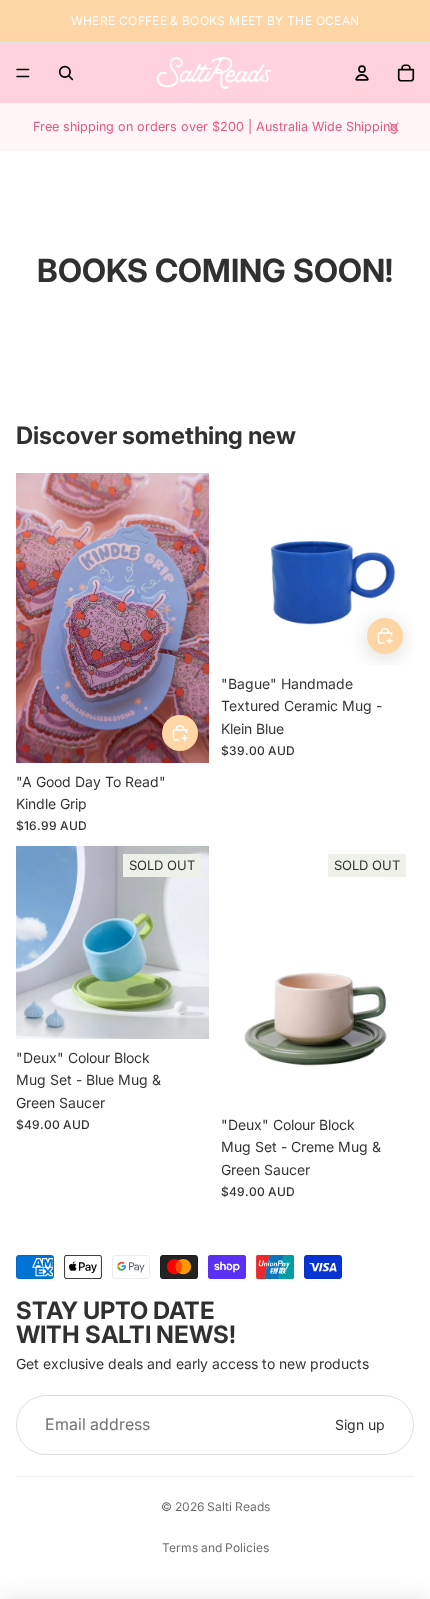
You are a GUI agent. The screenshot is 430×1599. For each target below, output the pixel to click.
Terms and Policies (215, 1547)
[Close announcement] (394, 127)
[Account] (362, 73)
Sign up (360, 1424)
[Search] (66, 73)
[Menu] (23, 73)
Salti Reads (238, 1506)
